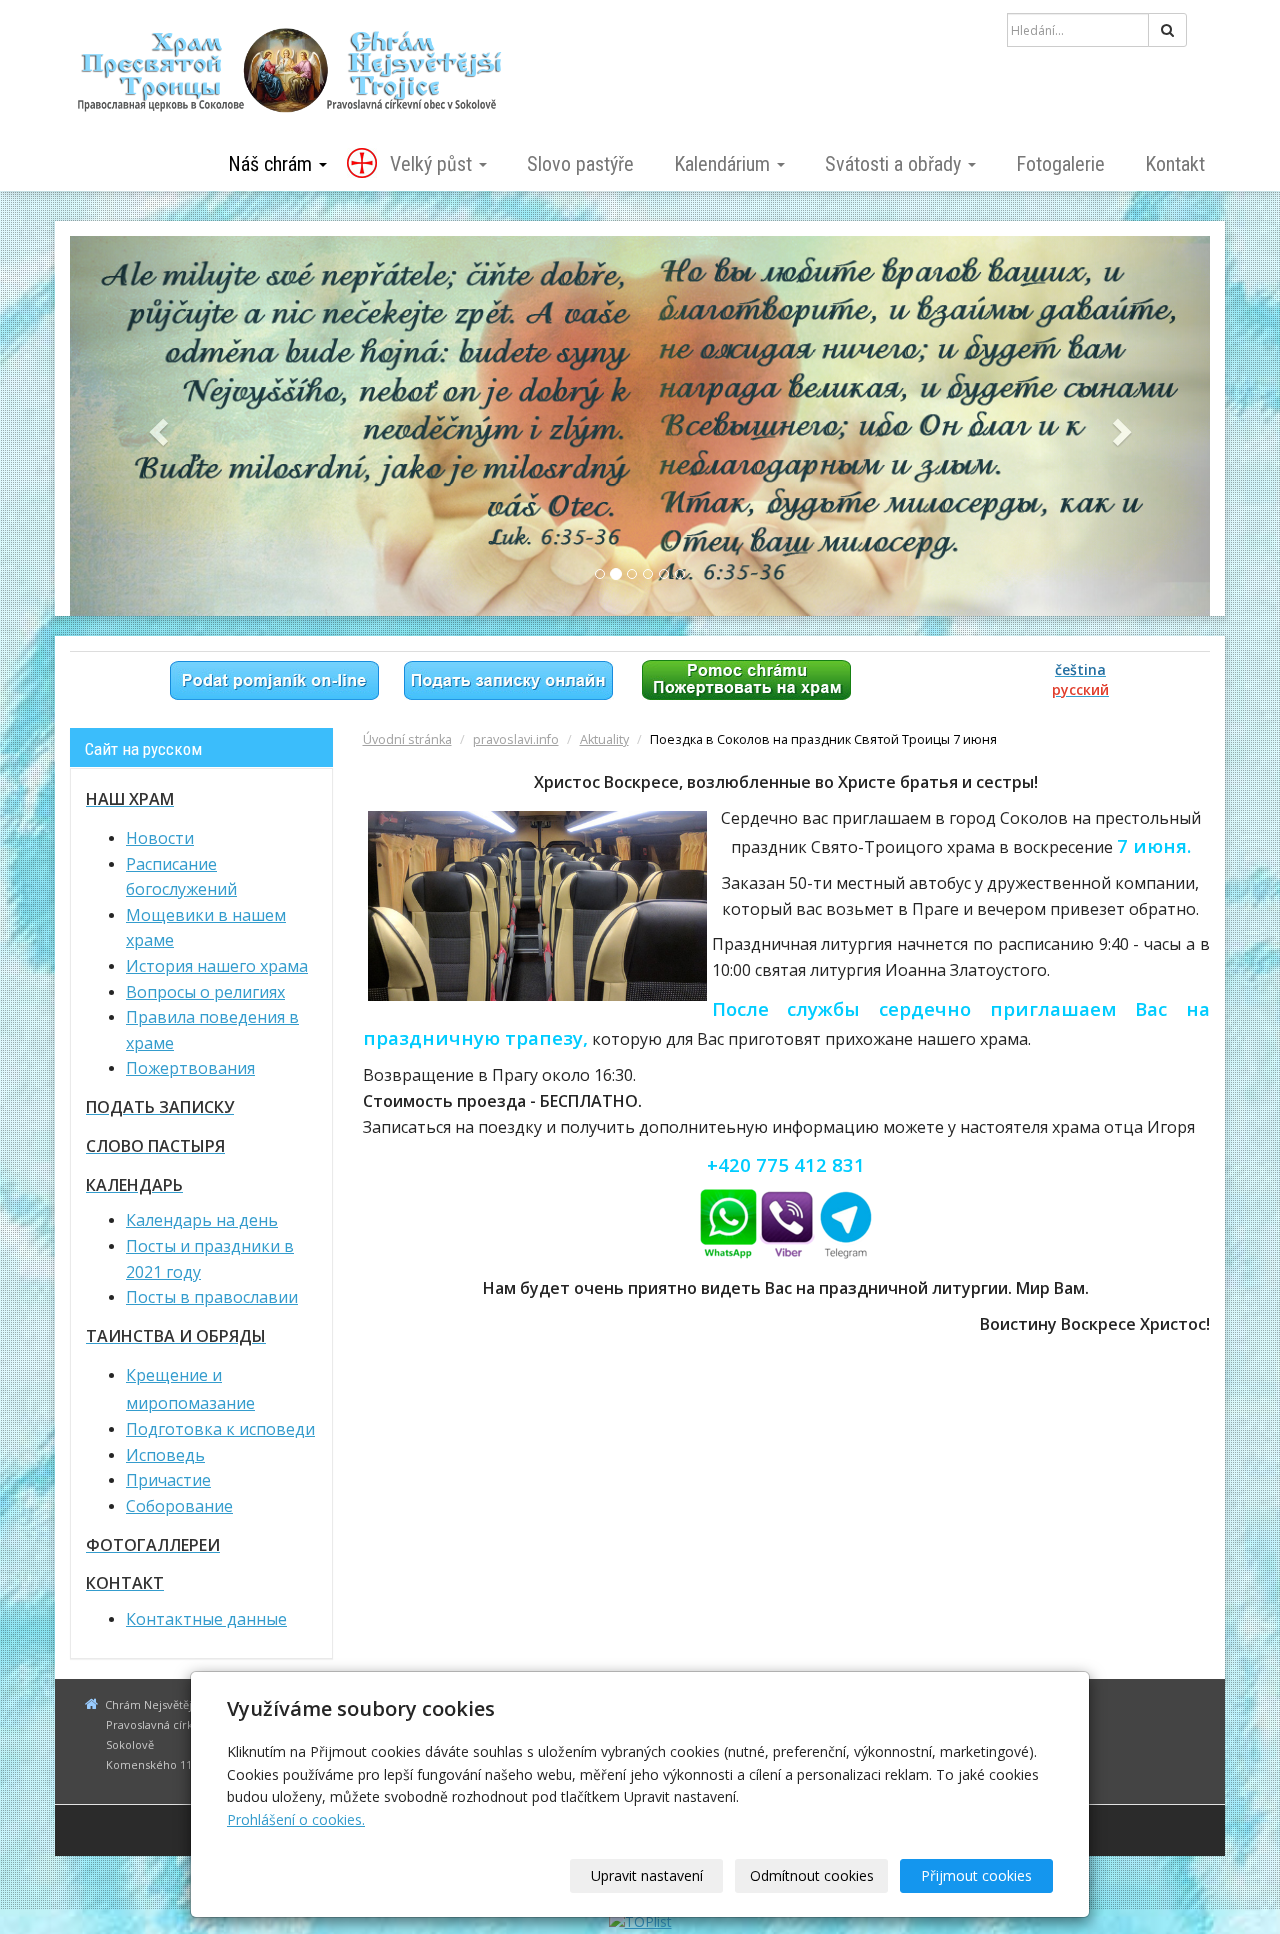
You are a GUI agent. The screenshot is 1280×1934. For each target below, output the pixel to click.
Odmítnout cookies (812, 1875)
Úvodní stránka (407, 739)
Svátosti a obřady (895, 164)
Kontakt (1175, 164)
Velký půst (433, 164)
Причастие (168, 1480)
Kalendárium (724, 164)
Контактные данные (206, 1619)
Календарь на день (202, 1220)
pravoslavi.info (516, 739)
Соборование (179, 1506)
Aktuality (604, 739)
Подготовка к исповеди (220, 1429)
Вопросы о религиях (205, 992)
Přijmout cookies (976, 1875)
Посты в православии (212, 1297)
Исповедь (165, 1455)
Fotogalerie (1060, 164)
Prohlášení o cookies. (296, 1819)
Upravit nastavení (647, 1875)
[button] (155, 426)
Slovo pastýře (580, 164)
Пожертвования (190, 1068)
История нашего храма (217, 966)
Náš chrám (272, 164)
